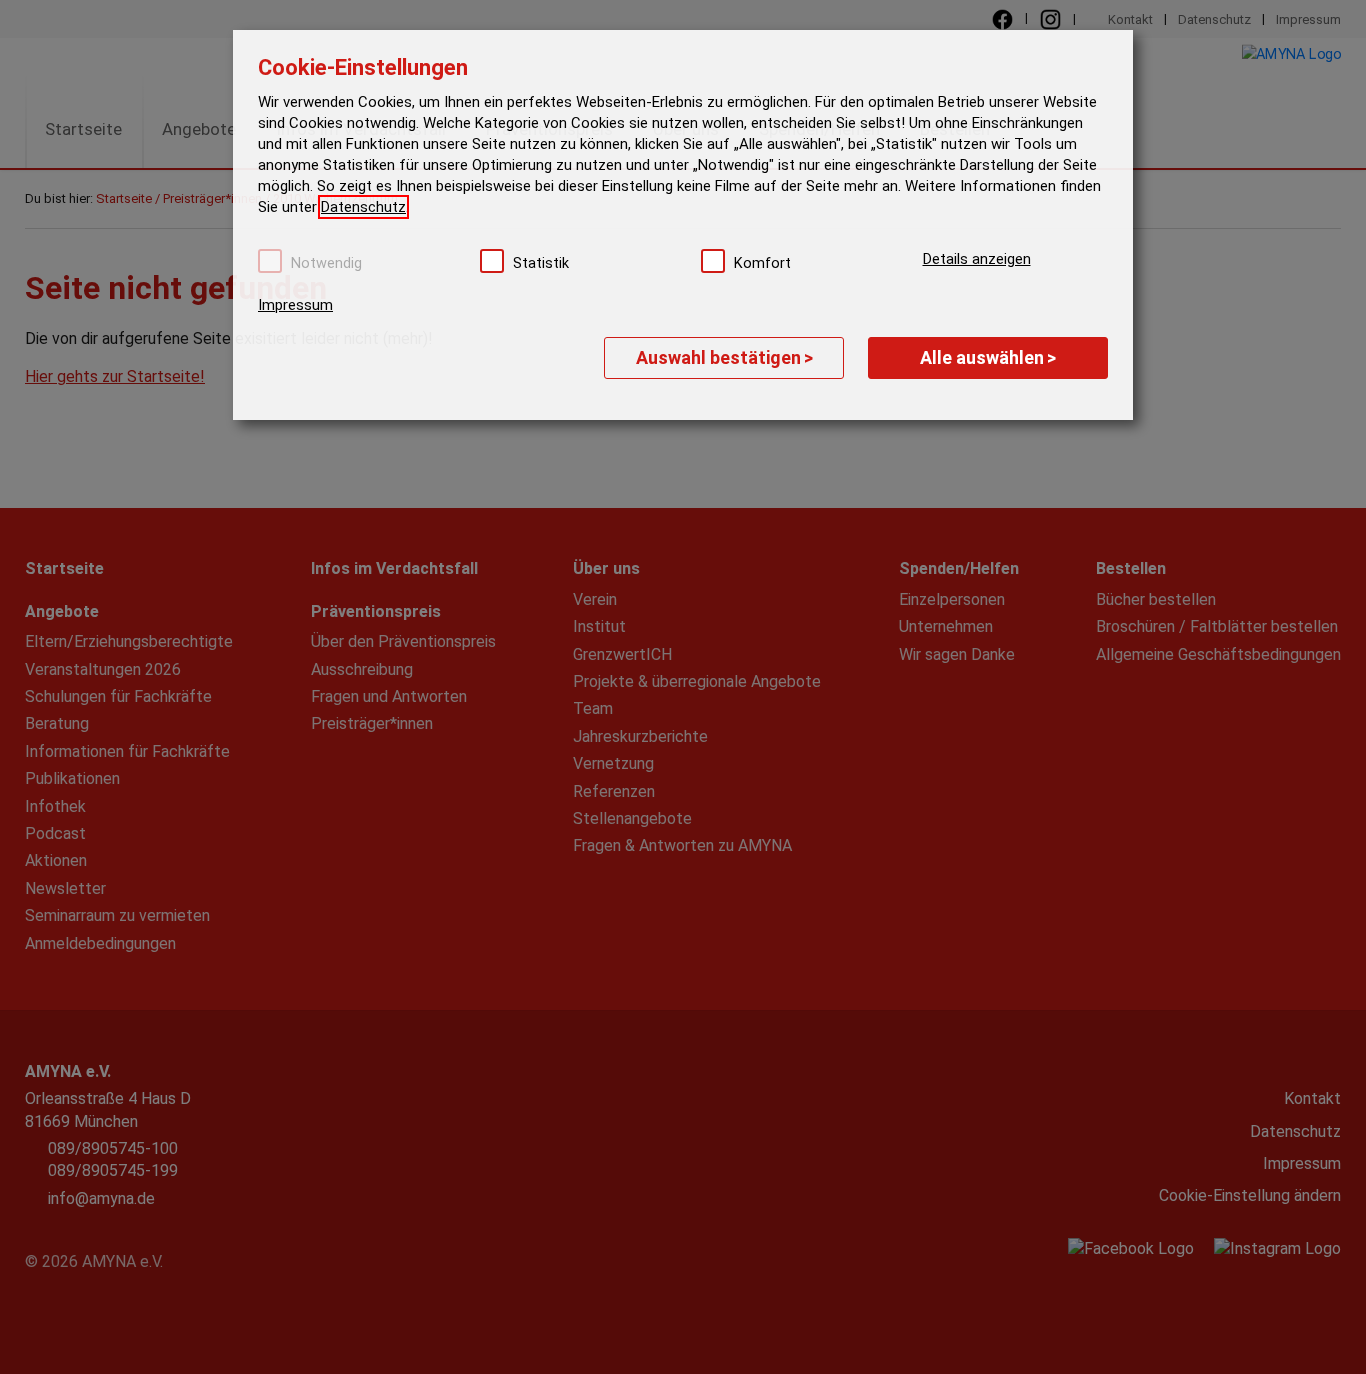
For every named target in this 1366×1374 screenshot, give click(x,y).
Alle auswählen (988, 357)
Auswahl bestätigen (724, 357)
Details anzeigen (977, 259)
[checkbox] (270, 261)
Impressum (295, 305)
